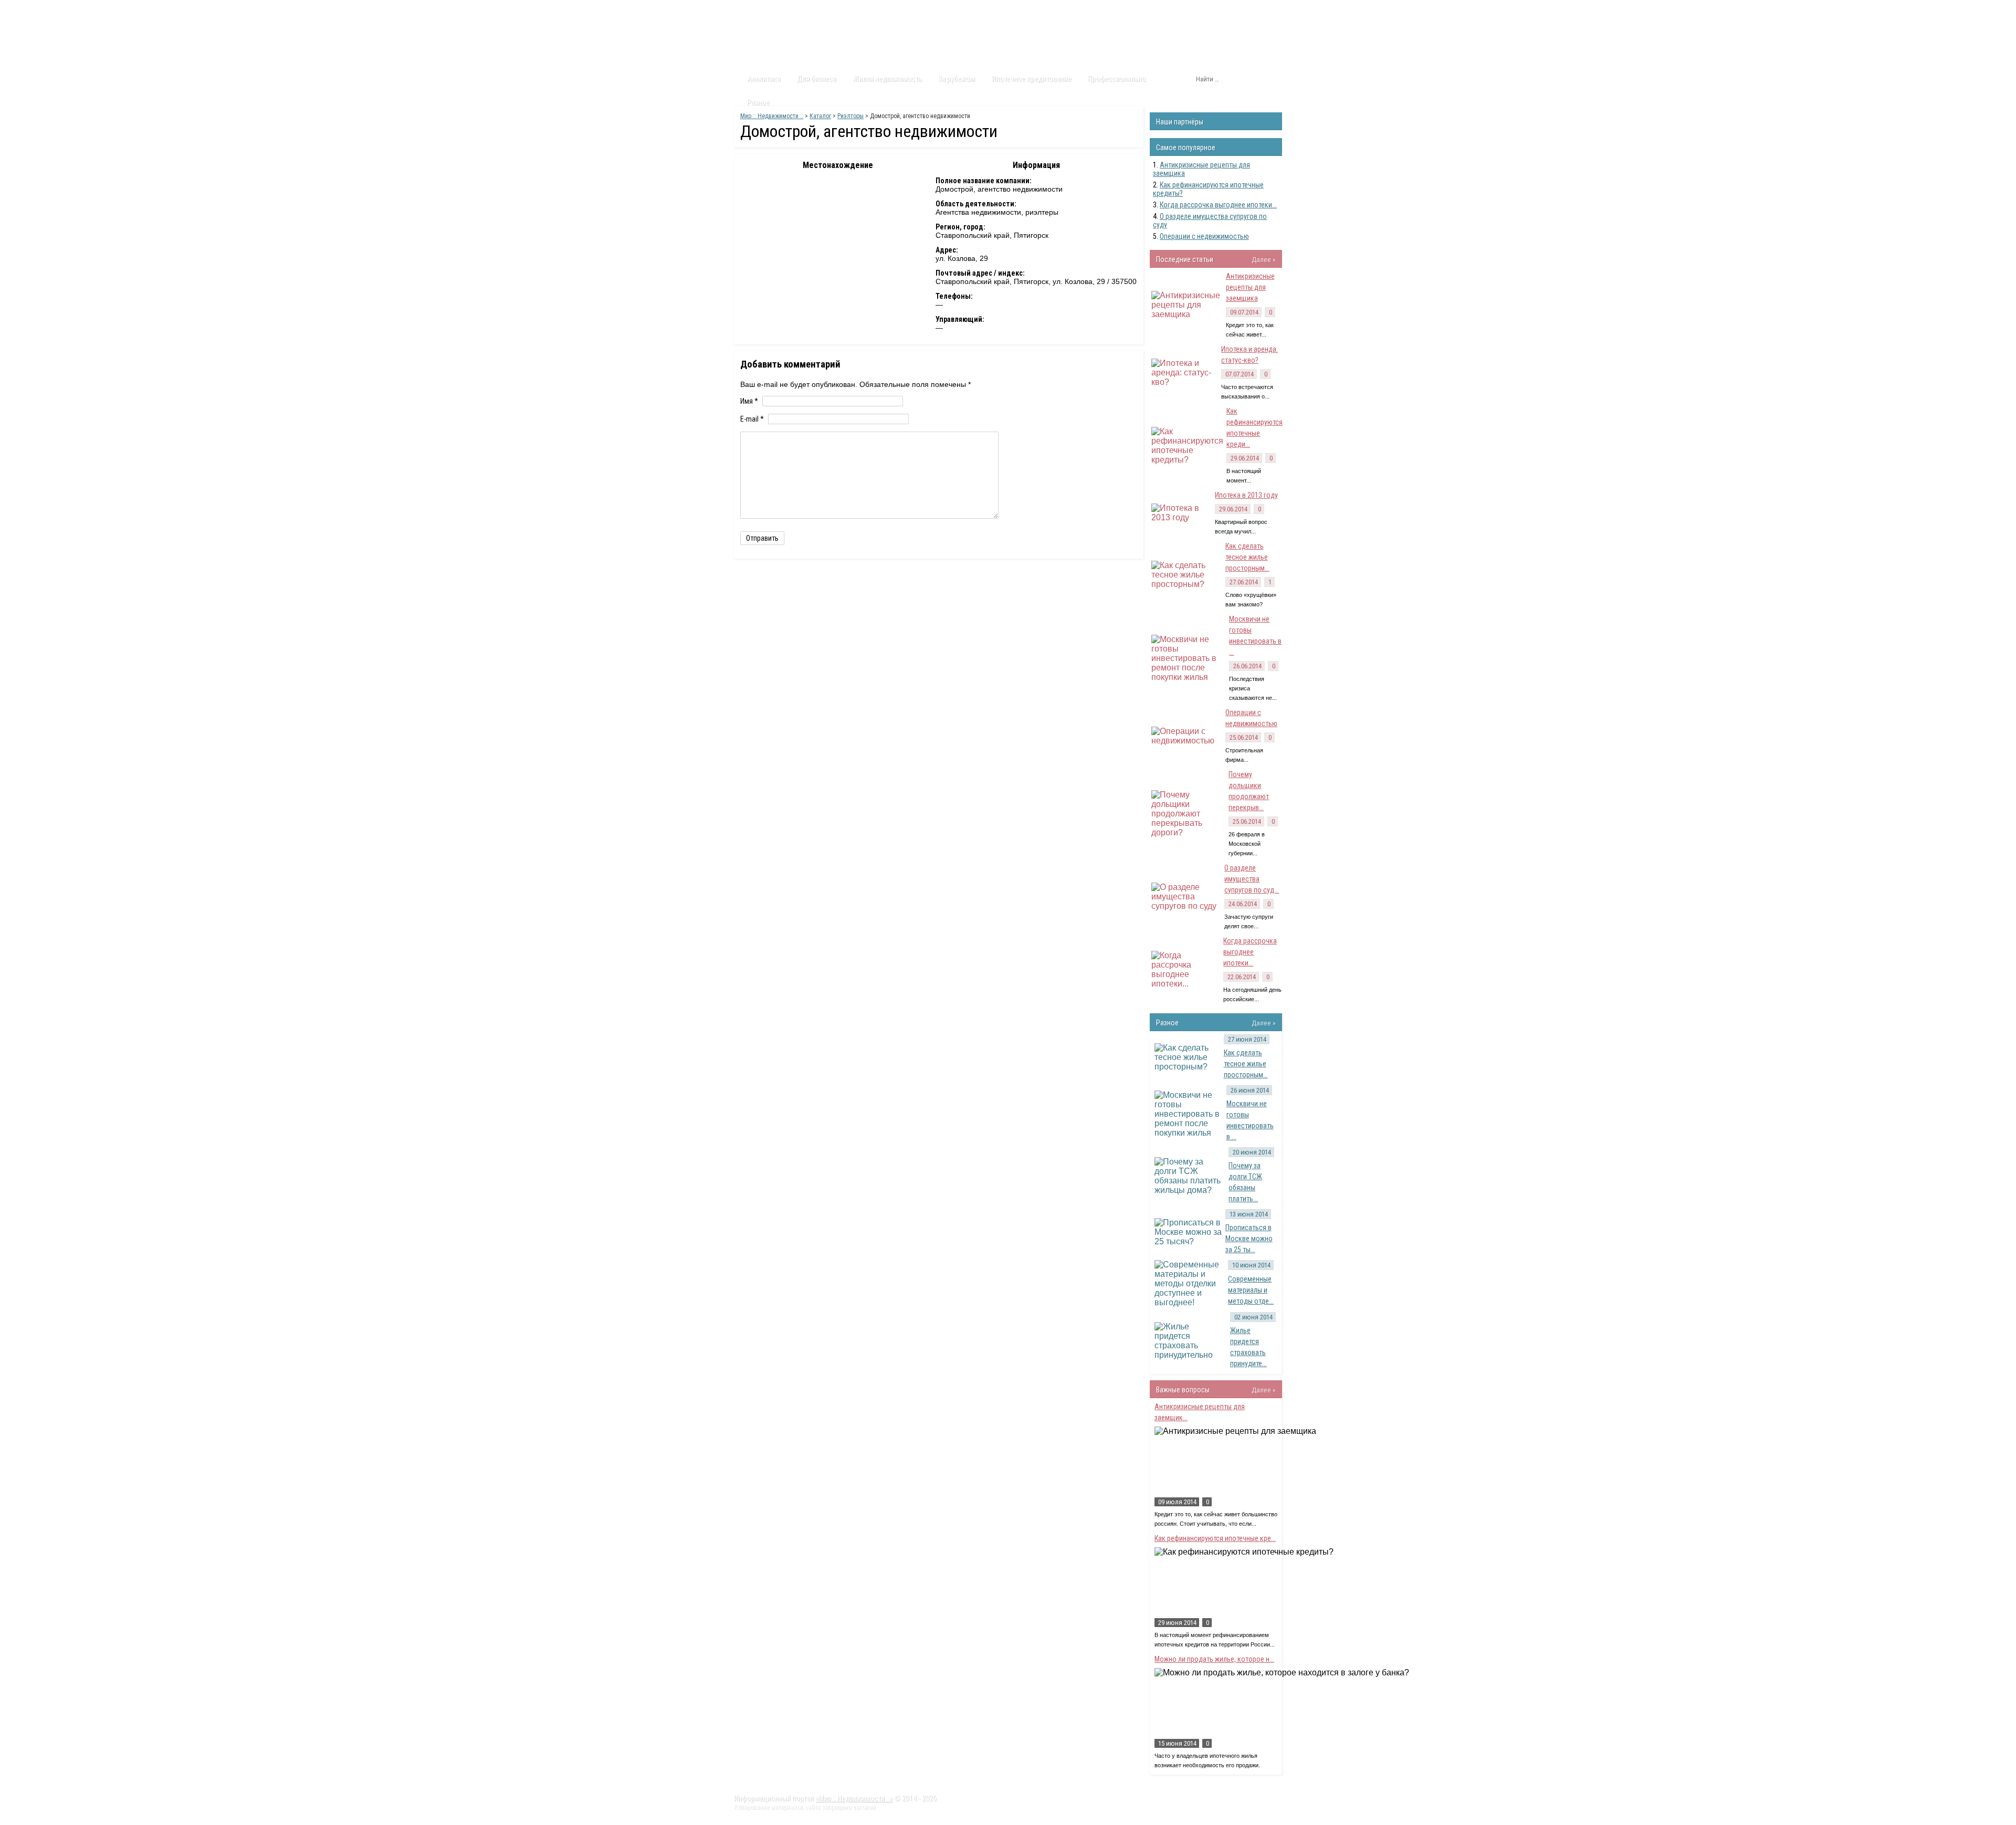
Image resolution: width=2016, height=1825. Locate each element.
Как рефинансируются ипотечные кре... (1215, 1538)
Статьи (794, 10)
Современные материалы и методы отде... (1251, 1290)
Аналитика (764, 79)
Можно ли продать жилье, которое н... (1214, 1659)
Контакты (914, 10)
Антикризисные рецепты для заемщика (1250, 287)
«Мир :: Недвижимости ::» (854, 1798)
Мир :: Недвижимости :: (772, 116)
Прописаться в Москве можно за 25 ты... (1249, 1239)
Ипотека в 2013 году (1246, 495)
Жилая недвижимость (888, 79)
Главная (754, 10)
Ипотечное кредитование (1032, 79)
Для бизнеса (817, 79)
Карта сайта (963, 10)
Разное (758, 102)
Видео (873, 10)
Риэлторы (850, 116)
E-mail (752, 419)
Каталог (834, 10)
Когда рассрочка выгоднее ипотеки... (1218, 205)
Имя (749, 401)
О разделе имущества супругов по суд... (1252, 879)
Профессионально (1117, 79)
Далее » (1264, 259)
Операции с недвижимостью (1204, 236)
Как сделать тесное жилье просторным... (1247, 557)
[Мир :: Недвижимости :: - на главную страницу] (793, 39)
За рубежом (957, 79)
